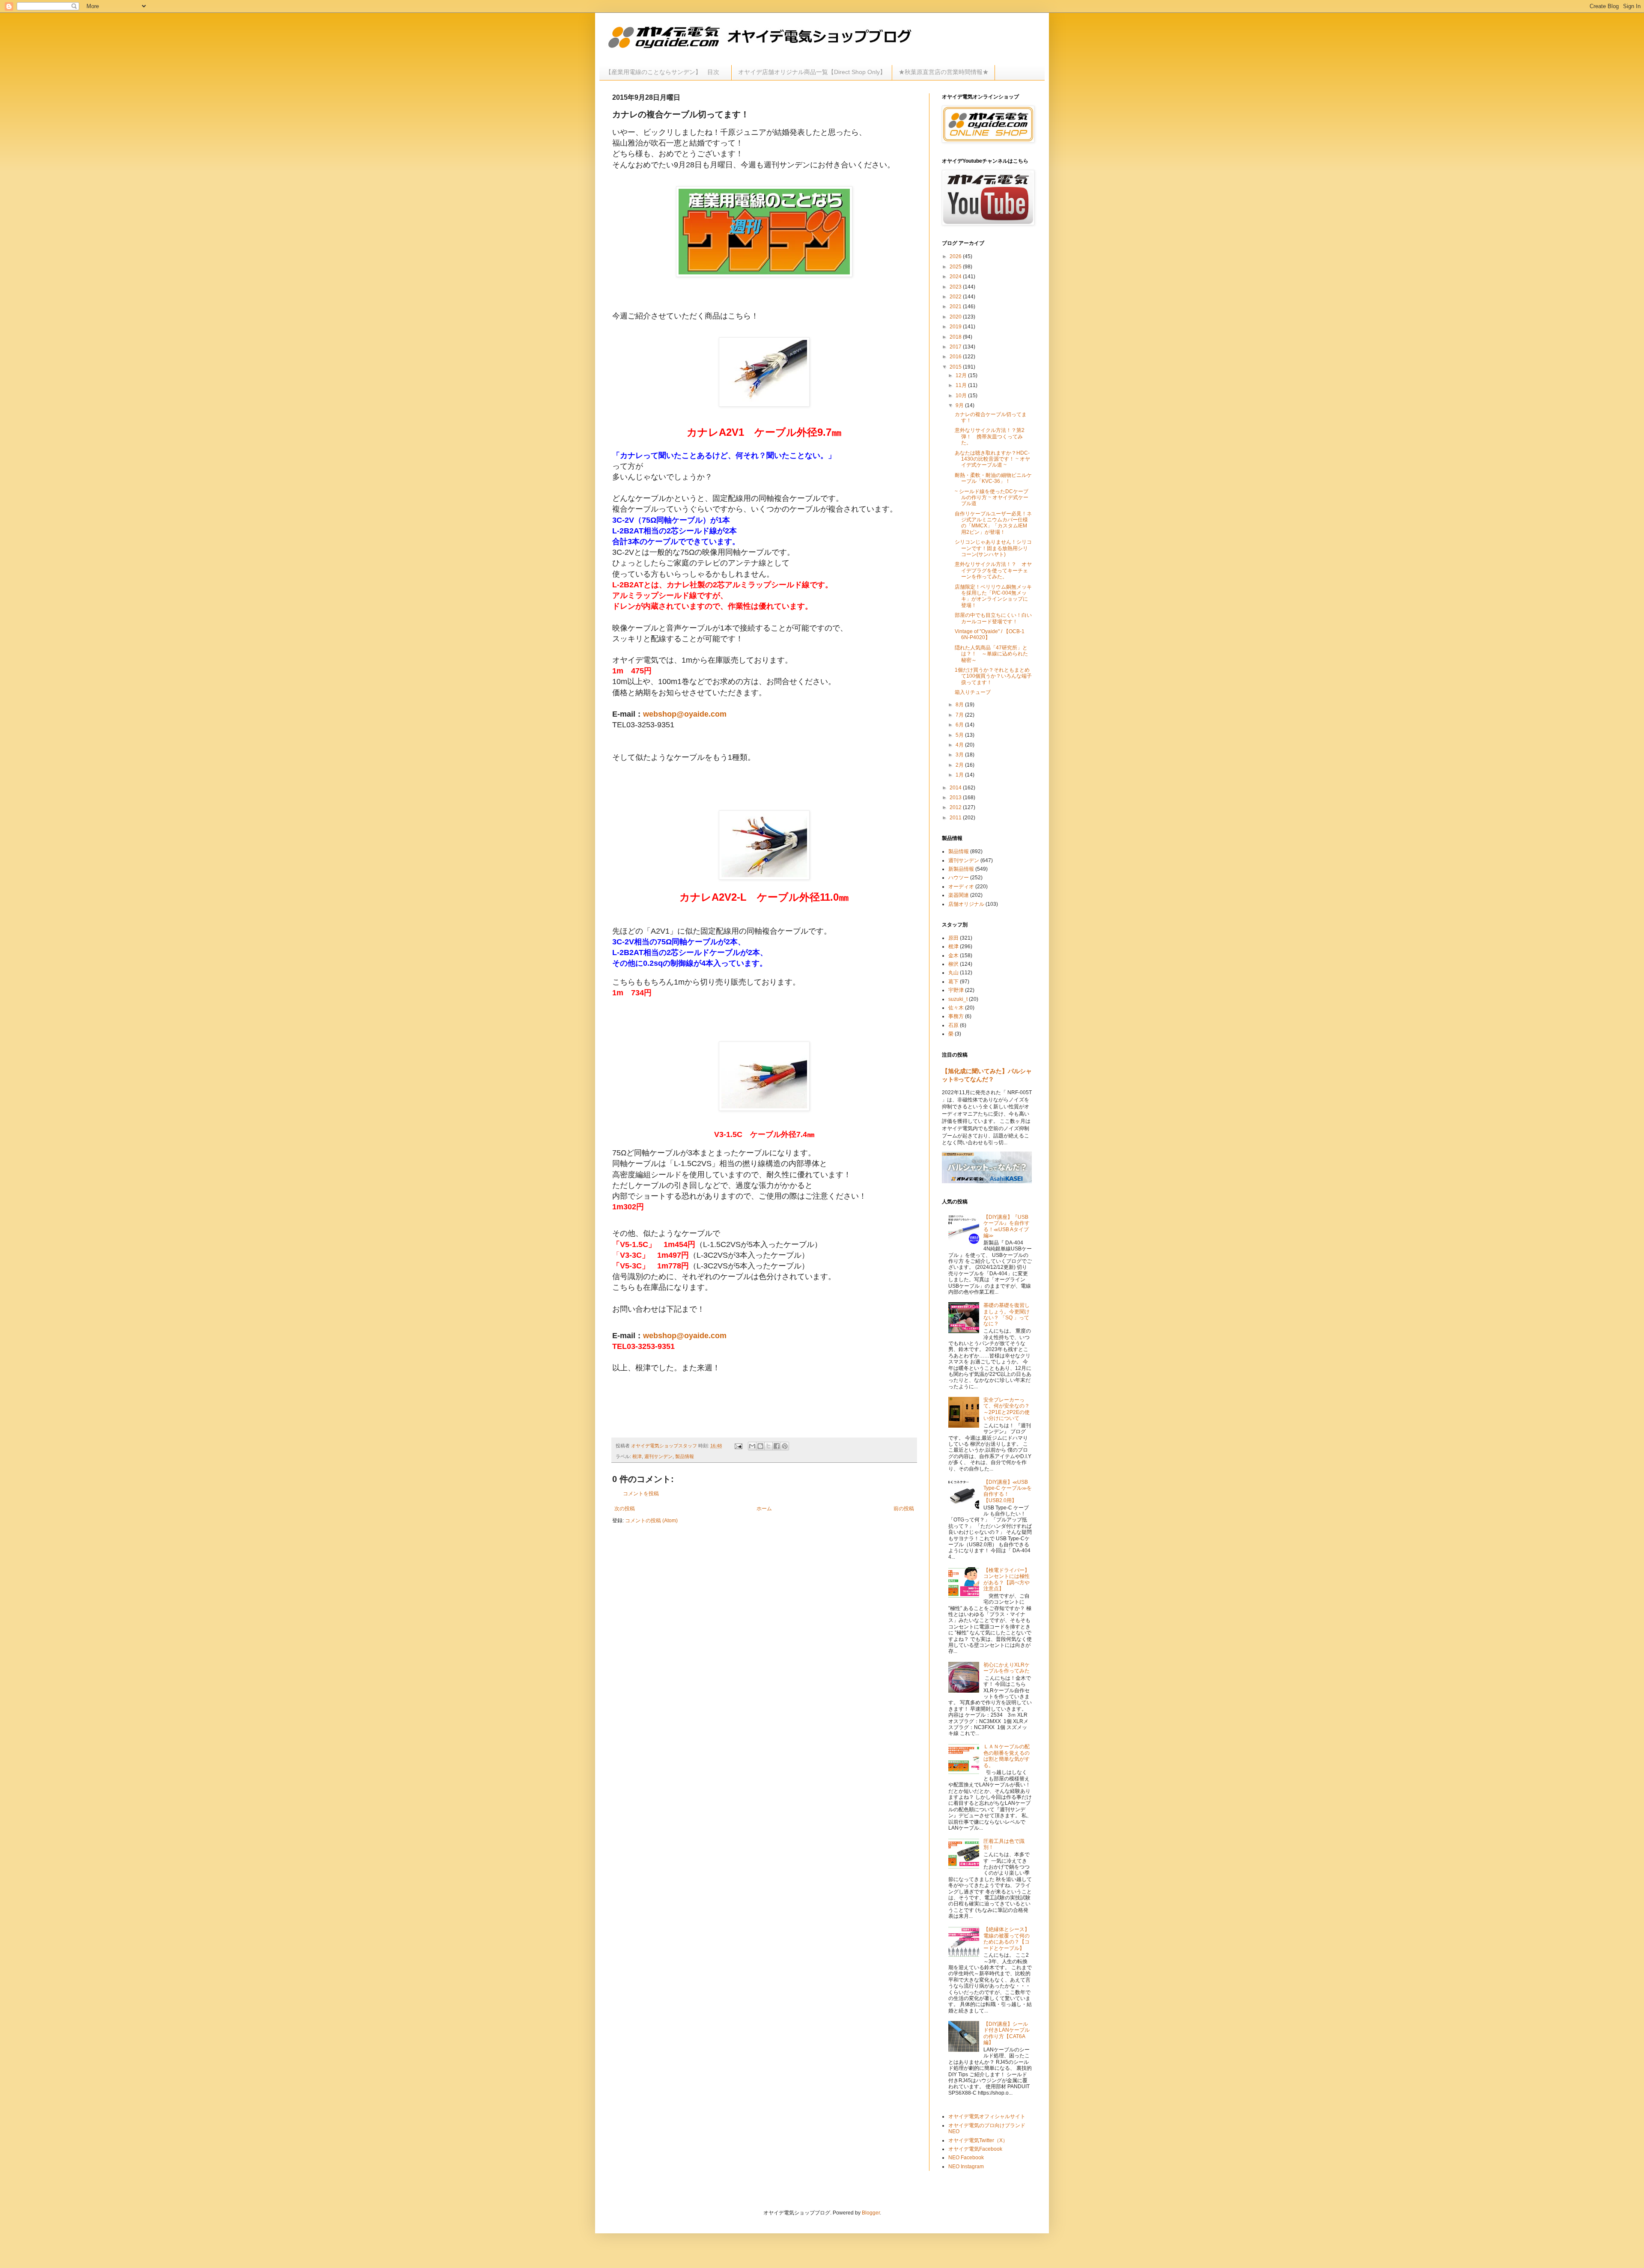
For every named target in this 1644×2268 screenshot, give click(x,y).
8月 (960, 705)
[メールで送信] (752, 1446)
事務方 (956, 1016)
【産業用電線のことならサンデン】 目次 (665, 72)
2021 (956, 307)
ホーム (764, 1509)
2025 (956, 267)
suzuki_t (958, 999)
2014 (956, 788)
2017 (956, 347)
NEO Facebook (966, 2158)
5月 (960, 735)
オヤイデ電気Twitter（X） (978, 2140)
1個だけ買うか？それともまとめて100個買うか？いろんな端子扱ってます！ (993, 676)
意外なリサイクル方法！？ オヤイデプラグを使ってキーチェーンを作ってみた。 (993, 570)
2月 (960, 765)
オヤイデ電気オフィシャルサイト (987, 2116)
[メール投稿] (738, 1446)
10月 (962, 396)
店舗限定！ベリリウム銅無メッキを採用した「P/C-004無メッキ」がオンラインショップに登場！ (993, 596)
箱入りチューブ (973, 692)
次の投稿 (625, 1509)
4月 (960, 745)
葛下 (953, 982)
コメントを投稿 (641, 1494)
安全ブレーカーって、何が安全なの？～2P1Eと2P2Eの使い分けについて (1007, 1409)
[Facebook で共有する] (777, 1446)
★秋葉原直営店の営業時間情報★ (944, 72)
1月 (960, 775)
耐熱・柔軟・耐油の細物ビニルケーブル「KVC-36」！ (993, 478)
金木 (953, 955)
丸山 (953, 973)
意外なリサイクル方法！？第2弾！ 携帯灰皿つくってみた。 (990, 436)
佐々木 (956, 1008)
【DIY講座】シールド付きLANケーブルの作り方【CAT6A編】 (1007, 2033)
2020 (956, 317)
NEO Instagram (966, 2167)
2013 (956, 798)
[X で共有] (768, 1446)
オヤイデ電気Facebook (975, 2149)
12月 (962, 375)
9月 (960, 405)
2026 (956, 256)
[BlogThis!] (760, 1446)
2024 (956, 277)
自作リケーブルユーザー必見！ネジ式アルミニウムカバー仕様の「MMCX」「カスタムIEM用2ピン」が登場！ (993, 523)
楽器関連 (959, 895)
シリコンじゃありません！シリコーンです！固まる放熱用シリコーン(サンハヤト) (993, 548)
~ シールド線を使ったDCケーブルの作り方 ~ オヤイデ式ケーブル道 (992, 498)
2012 (956, 807)
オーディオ (961, 887)
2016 (956, 357)
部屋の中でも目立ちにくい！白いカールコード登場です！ (993, 618)
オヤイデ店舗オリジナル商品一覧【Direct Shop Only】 (812, 72)
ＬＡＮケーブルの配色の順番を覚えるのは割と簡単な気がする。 (1007, 1756)
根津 (637, 1456)
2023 (956, 287)
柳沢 (953, 964)
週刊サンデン (658, 1456)
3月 (960, 755)
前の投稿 (904, 1509)
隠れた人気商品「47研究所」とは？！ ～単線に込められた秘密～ (991, 654)
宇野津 (956, 990)
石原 (953, 1025)
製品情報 (685, 1456)
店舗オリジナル (966, 904)
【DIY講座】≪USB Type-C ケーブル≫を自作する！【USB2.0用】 (1008, 1491)
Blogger (871, 2213)
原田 (953, 938)
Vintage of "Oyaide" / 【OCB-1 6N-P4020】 (990, 634)
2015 (956, 367)
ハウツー (959, 878)
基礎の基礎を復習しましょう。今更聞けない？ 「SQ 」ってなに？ (1007, 1314)
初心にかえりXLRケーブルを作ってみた (1007, 1668)
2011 (956, 818)
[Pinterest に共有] (785, 1446)
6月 (960, 725)
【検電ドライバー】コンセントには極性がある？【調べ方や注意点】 (1007, 1579)
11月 (962, 385)
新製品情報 (961, 869)
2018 (956, 337)
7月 (960, 715)
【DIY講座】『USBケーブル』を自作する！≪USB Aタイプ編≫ (1007, 1226)
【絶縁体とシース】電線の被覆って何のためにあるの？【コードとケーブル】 (1007, 1939)
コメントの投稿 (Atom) (651, 1521)
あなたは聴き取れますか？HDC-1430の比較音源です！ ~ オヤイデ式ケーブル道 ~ (992, 459)
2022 (956, 297)
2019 (956, 327)
